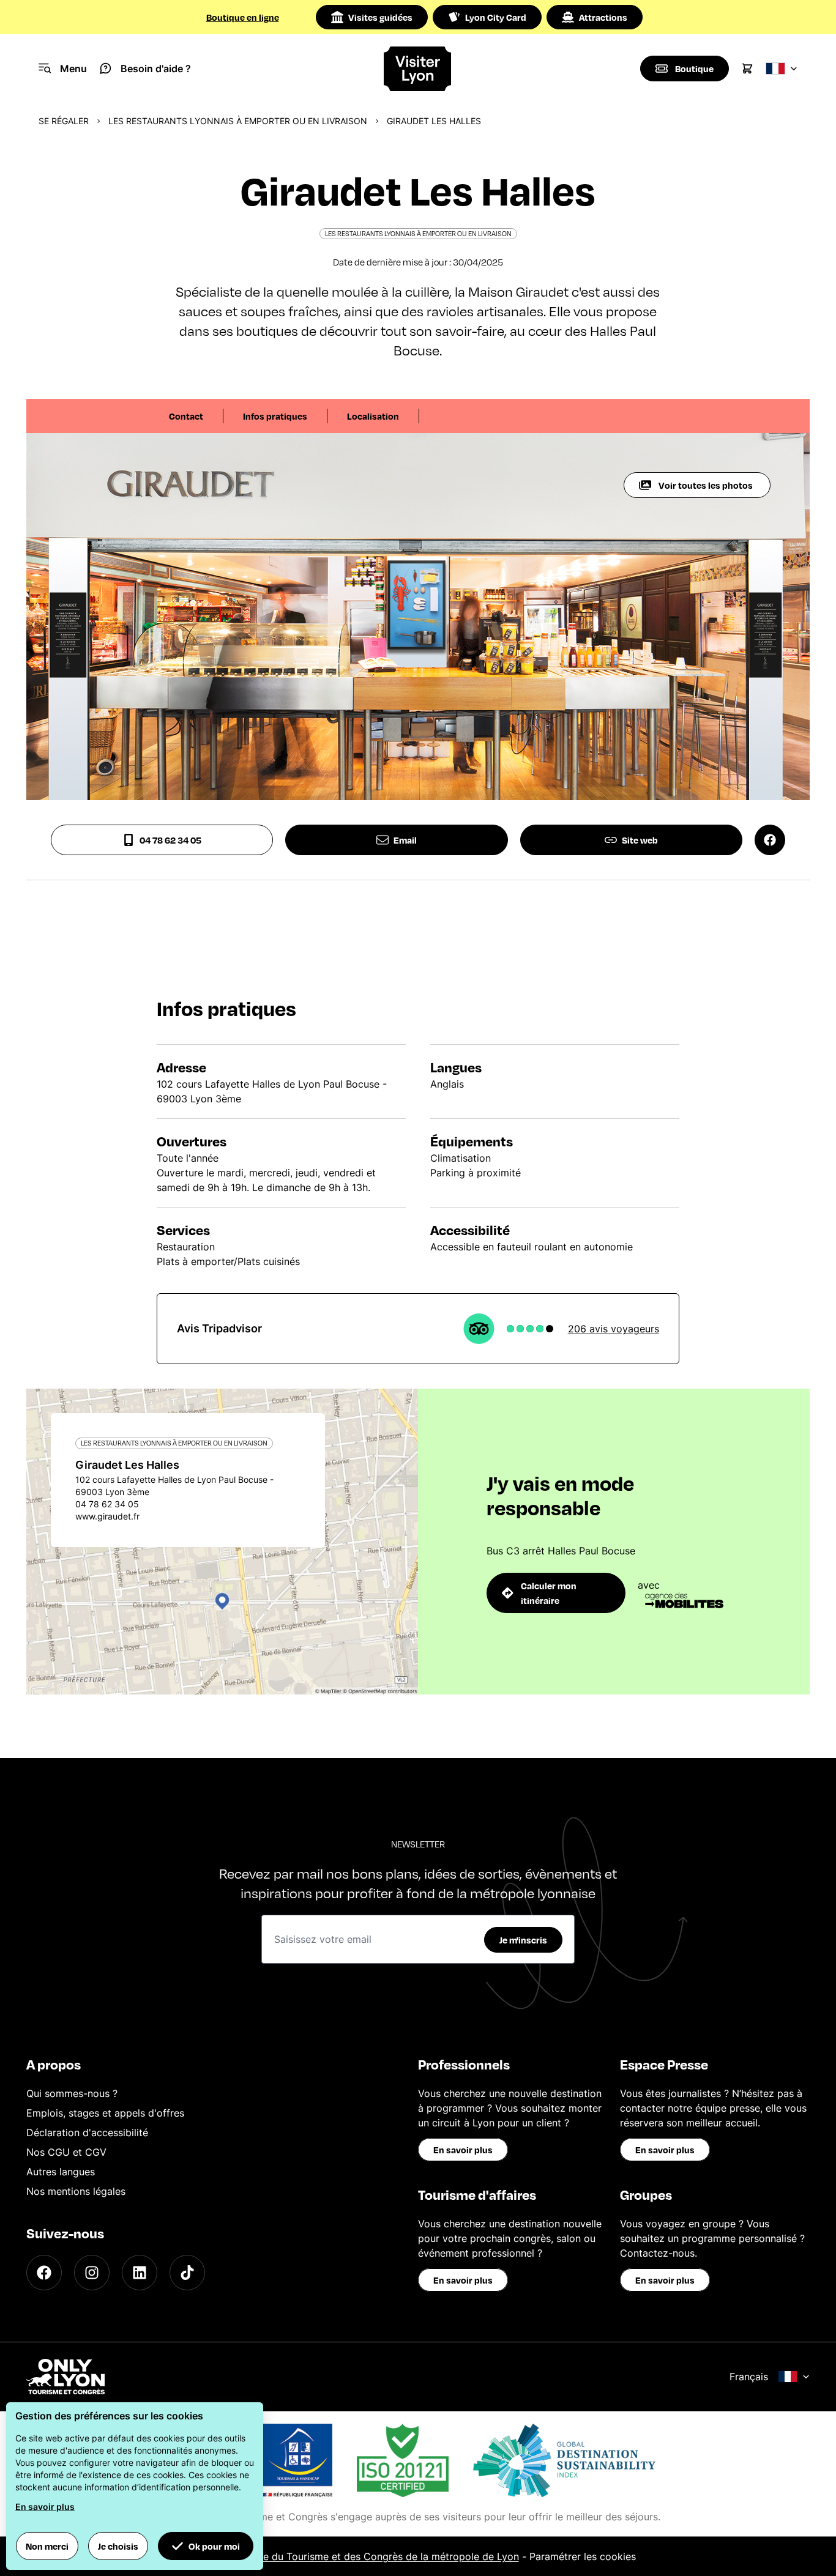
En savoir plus (463, 2150)
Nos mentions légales (76, 2191)
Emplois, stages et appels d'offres (105, 2113)
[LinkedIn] (140, 2273)
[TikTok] (187, 2273)
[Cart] (747, 69)
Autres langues (61, 2172)
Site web (640, 840)
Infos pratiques (275, 416)
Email (405, 840)
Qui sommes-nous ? (72, 2093)
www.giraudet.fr (107, 1516)
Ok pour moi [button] (214, 2546)
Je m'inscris (523, 1940)
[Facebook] (44, 2273)
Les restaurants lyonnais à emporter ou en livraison (238, 121)
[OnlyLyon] (65, 2377)
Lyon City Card (496, 17)
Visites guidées (380, 17)
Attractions (603, 17)
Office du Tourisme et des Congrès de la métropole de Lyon (380, 2556)
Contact (186, 416)
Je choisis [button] (118, 2546)
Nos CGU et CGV (66, 2152)
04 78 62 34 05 (170, 840)
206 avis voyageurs (614, 1329)
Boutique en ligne (243, 17)
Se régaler (64, 121)
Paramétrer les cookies (583, 2556)
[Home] (418, 69)
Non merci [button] (47, 2546)
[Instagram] (92, 2273)
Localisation (373, 416)
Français (749, 2377)
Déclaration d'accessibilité (87, 2132)
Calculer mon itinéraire (549, 1593)
